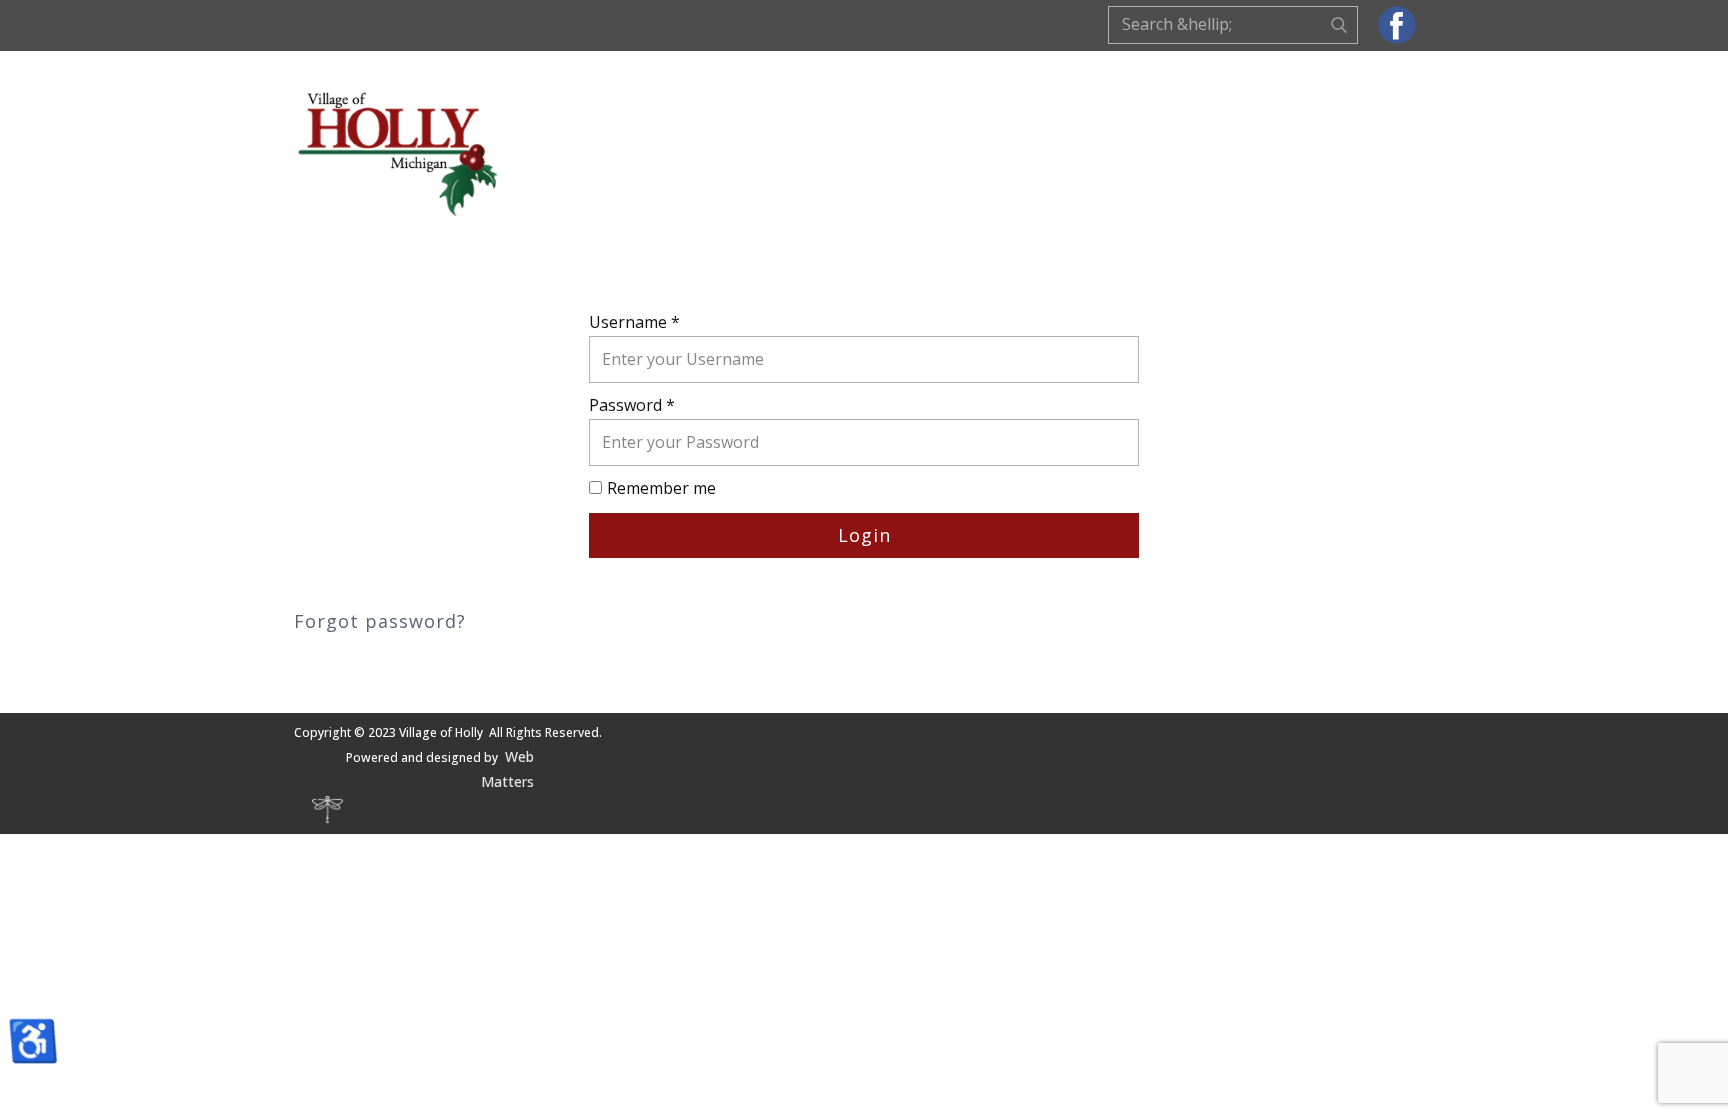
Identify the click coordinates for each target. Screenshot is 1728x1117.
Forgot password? (380, 621)
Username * (634, 322)
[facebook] (1397, 25)
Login (864, 535)
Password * (632, 405)
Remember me (661, 488)
